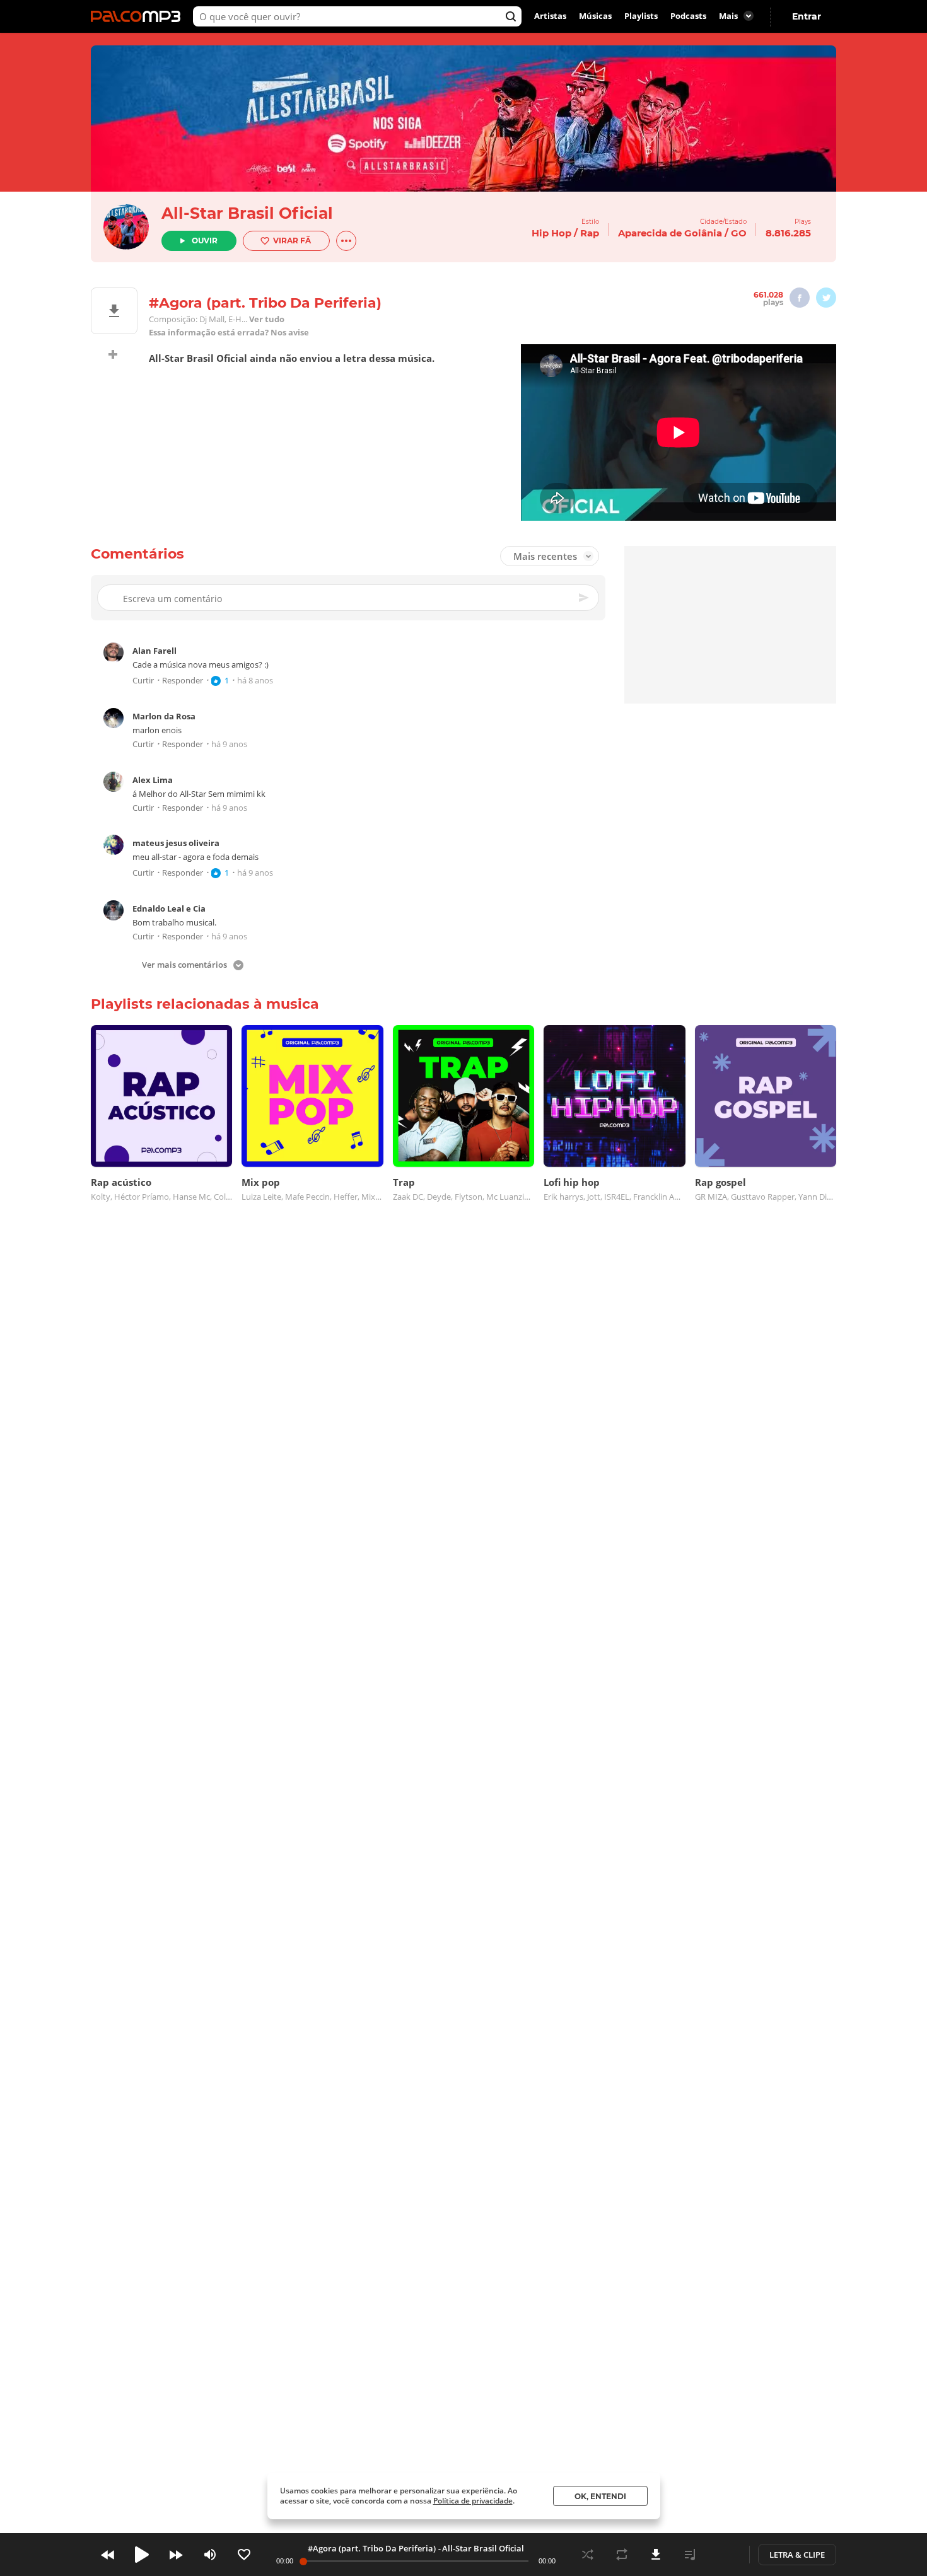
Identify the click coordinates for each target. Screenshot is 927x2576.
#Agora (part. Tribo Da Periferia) (372, 2548)
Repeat (622, 2555)
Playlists (641, 16)
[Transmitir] (724, 2555)
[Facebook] (800, 298)
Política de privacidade (473, 2501)
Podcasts (688, 16)
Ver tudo (267, 319)
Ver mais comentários (184, 966)
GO (739, 233)
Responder (183, 681)
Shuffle (588, 2555)
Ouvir (205, 241)
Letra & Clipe (797, 2555)
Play (142, 2555)
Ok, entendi (600, 2496)
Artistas (550, 16)
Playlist (690, 2555)
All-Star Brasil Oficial (247, 213)
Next (176, 2555)
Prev (108, 2555)
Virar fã (292, 241)
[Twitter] (826, 298)
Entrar (807, 16)
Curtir (143, 681)
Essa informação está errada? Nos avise (229, 333)
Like (244, 2555)
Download (656, 2555)
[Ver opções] (346, 241)
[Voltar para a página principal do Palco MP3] (139, 16)
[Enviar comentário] (585, 598)
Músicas (595, 16)
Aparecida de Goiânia (670, 233)
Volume (210, 2555)
